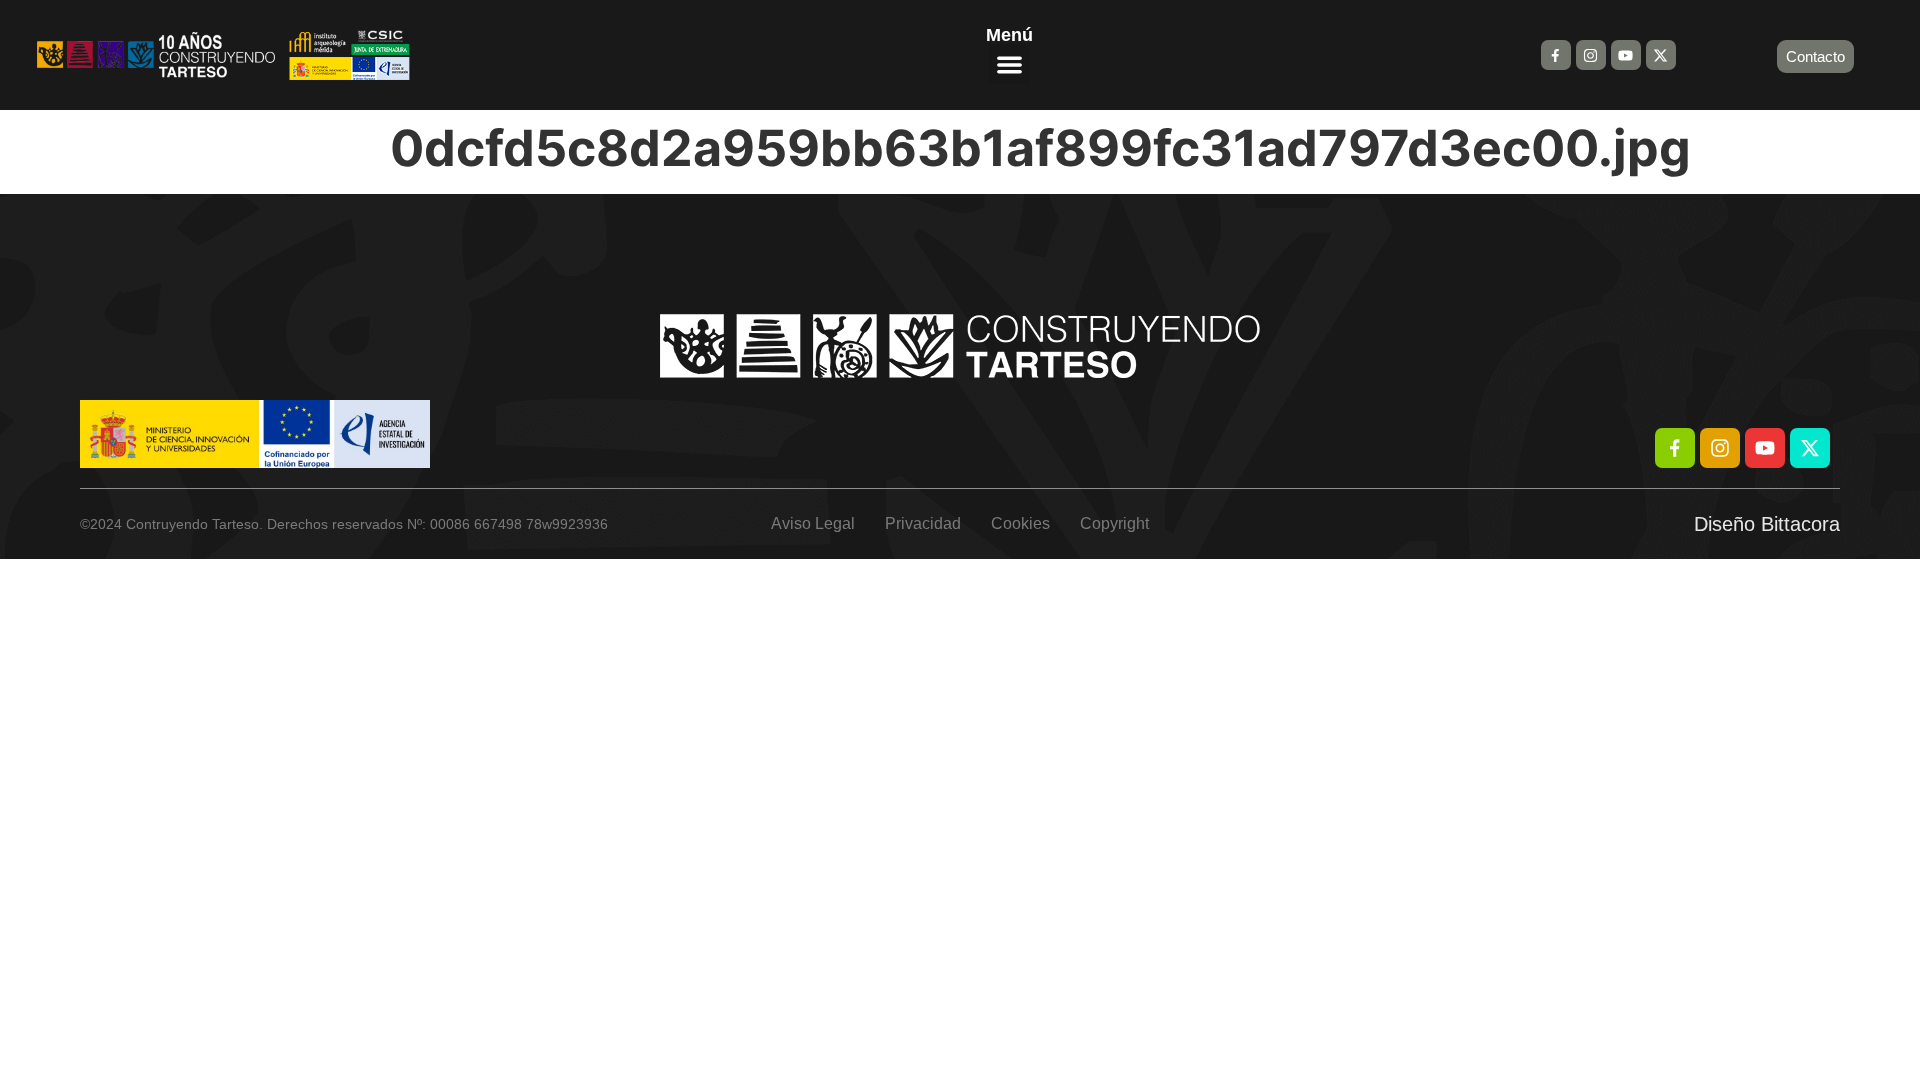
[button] (1009, 64)
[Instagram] (1591, 55)
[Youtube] (1626, 55)
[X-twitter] (1661, 55)
